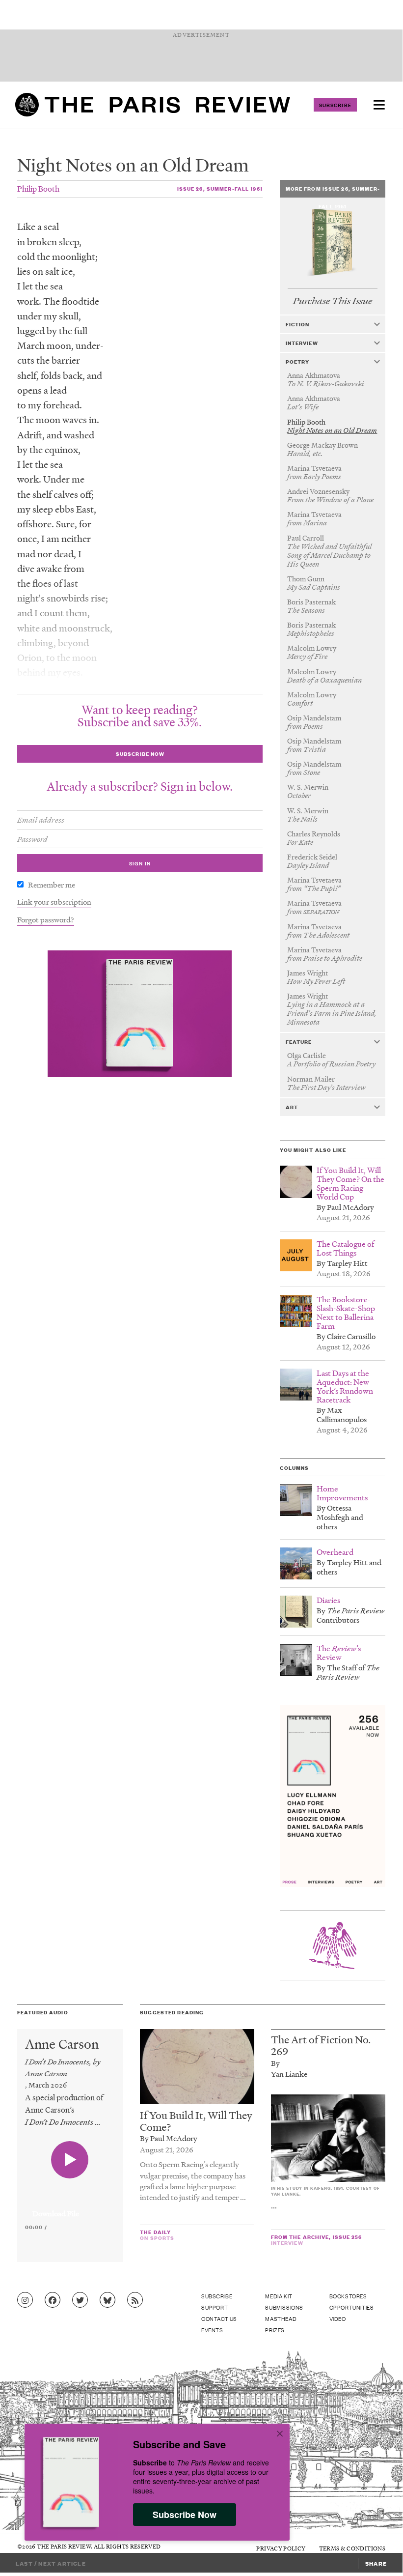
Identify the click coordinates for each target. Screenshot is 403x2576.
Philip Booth (38, 188)
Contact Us (219, 2318)
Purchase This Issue (333, 301)
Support (215, 2307)
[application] (70, 2208)
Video (338, 2318)
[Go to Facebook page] (53, 2300)
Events (212, 2330)
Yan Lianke (289, 2074)
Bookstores (348, 2296)
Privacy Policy (281, 2548)
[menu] (379, 105)
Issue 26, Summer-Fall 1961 (220, 188)
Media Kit (279, 2296)
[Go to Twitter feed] (80, 2300)
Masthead (281, 2318)
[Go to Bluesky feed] (107, 2300)
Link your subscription (54, 902)
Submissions (284, 2307)
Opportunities (352, 2307)
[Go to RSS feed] (135, 2300)
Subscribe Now (185, 2515)
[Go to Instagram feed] (25, 2300)
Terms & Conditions (352, 2548)
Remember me (52, 885)
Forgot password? (46, 919)
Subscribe (335, 105)
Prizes (275, 2330)
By (275, 2063)
